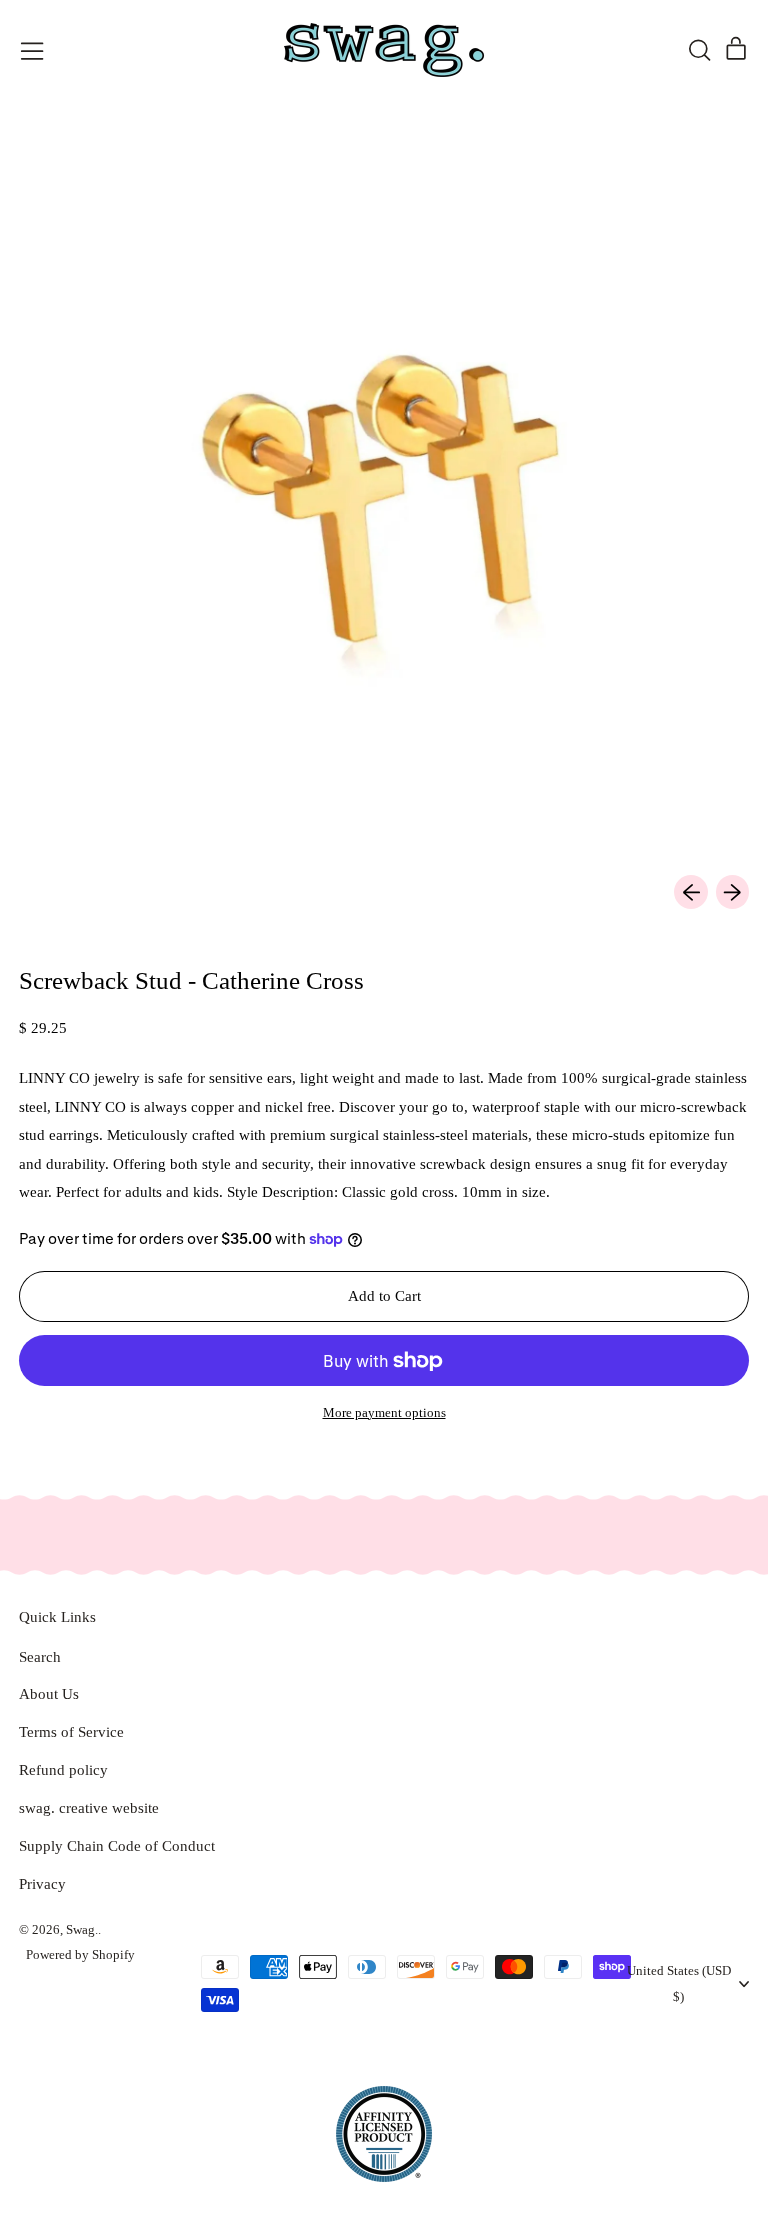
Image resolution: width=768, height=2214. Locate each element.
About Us (49, 1694)
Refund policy (63, 1770)
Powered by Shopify (80, 1954)
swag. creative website (89, 1808)
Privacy (42, 1884)
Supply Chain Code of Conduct (117, 1846)
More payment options (384, 1412)
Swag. (82, 1929)
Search (40, 1657)
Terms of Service (71, 1732)
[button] (699, 50)
